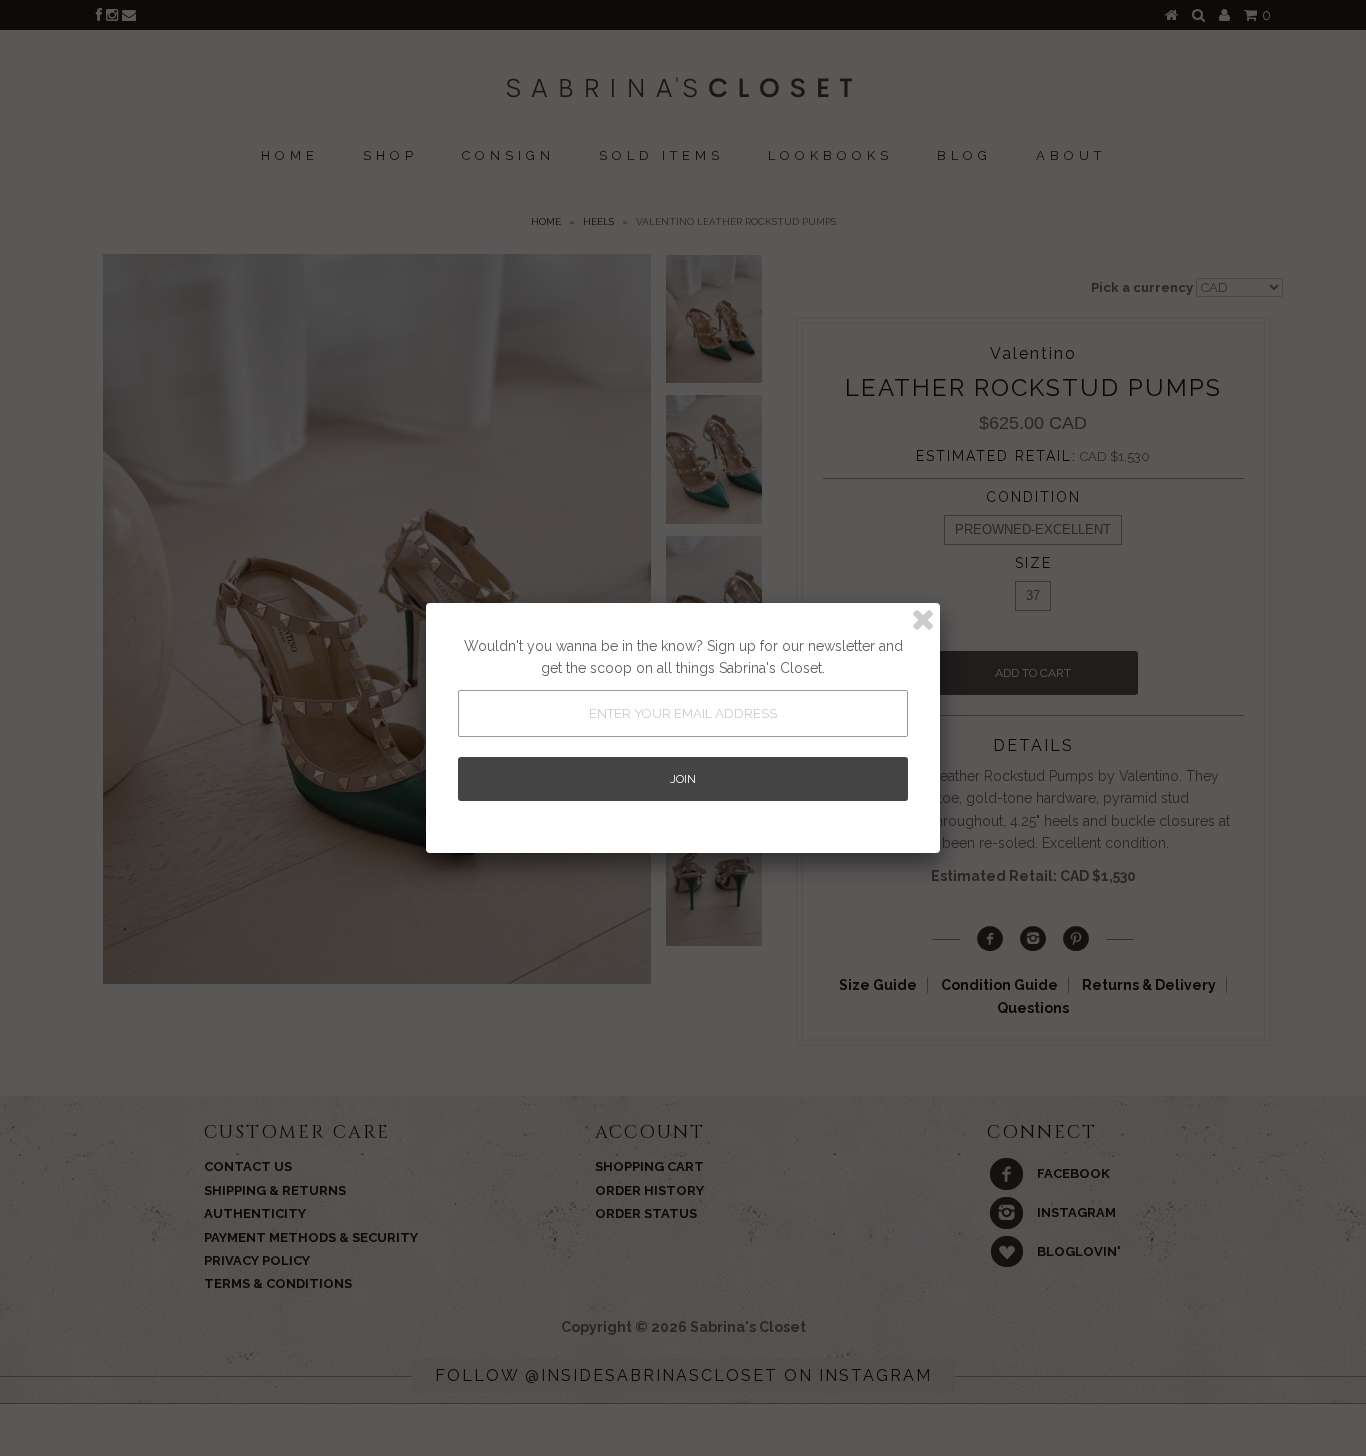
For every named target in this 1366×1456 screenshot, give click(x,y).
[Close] (923, 620)
